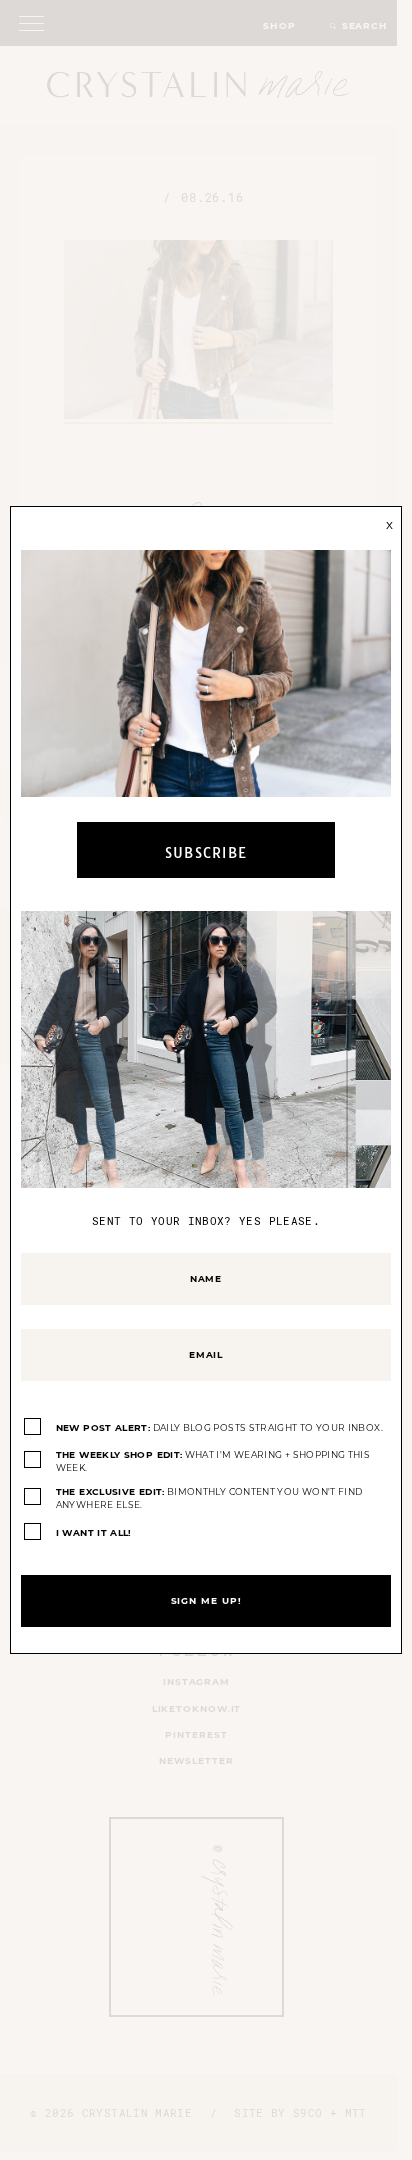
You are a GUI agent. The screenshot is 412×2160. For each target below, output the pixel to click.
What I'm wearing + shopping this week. (213, 1461)
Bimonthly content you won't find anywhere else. (209, 1498)
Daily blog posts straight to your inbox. (219, 1427)
